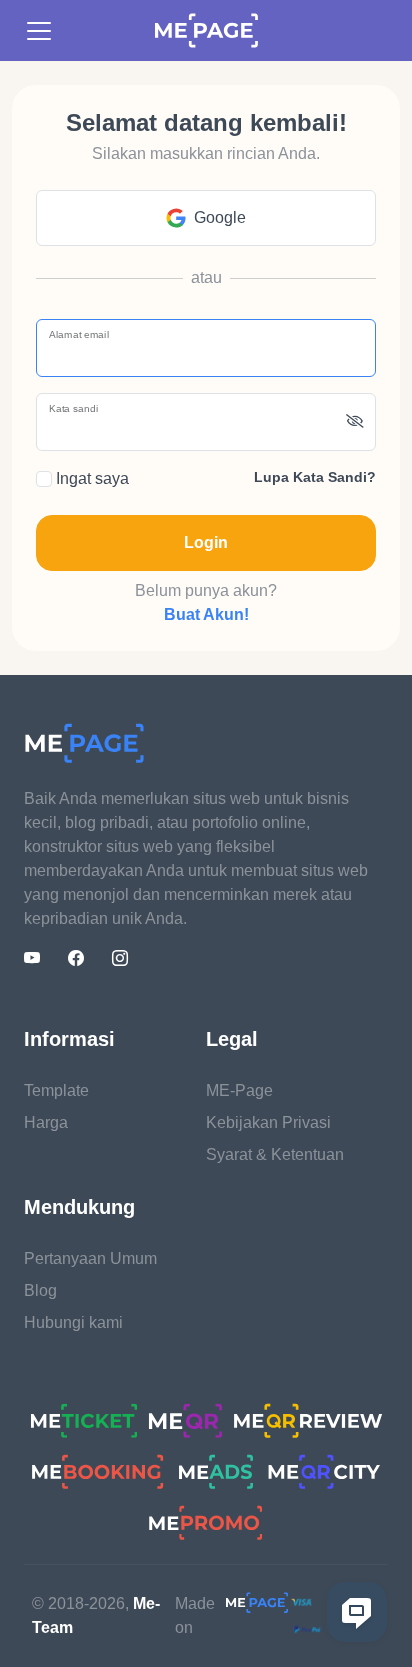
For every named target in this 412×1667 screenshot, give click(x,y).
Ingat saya (90, 478)
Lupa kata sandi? (315, 477)
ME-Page (239, 1090)
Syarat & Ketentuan (275, 1154)
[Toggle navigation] (39, 31)
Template (56, 1090)
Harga (46, 1122)
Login (206, 542)
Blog (40, 1290)
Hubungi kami (73, 1322)
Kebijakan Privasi (268, 1122)
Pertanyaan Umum (90, 1258)
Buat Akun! (206, 614)
